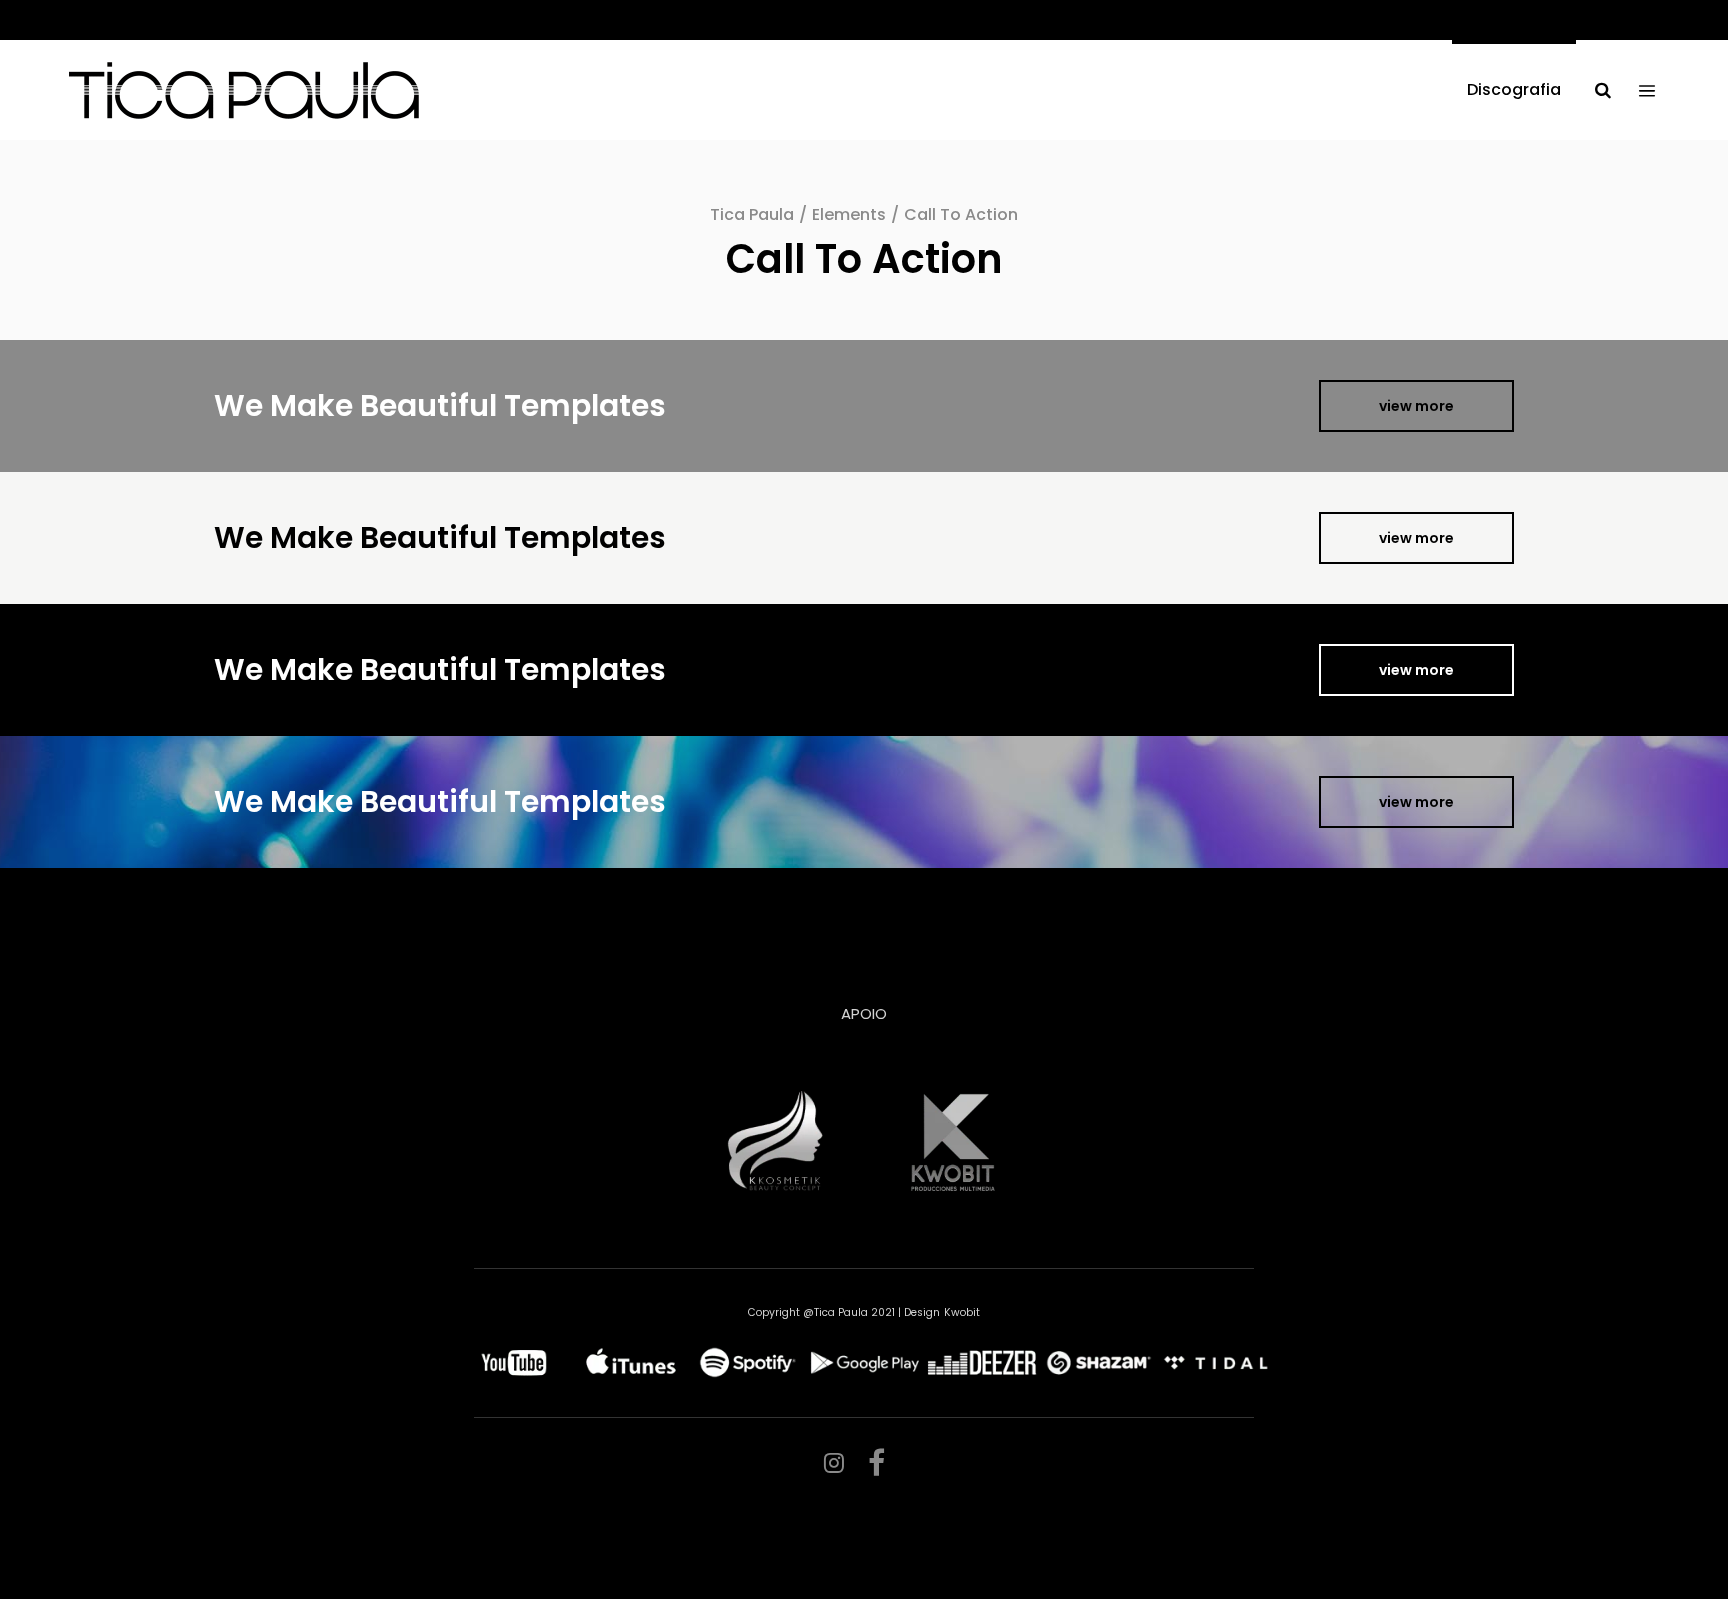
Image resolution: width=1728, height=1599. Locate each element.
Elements (849, 214)
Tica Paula (752, 214)
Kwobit (962, 1312)
